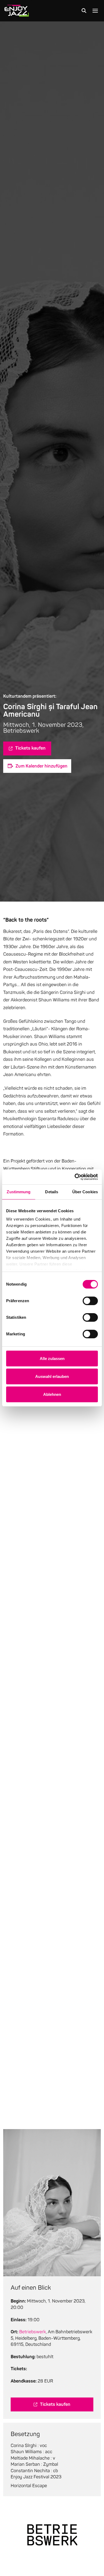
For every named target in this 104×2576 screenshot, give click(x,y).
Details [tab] (52, 1192)
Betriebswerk (33, 2332)
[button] (84, 11)
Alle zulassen (52, 1359)
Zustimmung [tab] (19, 1192)
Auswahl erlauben (52, 1376)
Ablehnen (52, 1394)
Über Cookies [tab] (85, 1192)
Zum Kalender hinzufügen (41, 766)
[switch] (90, 1301)
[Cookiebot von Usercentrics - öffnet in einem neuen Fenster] (75, 1177)
